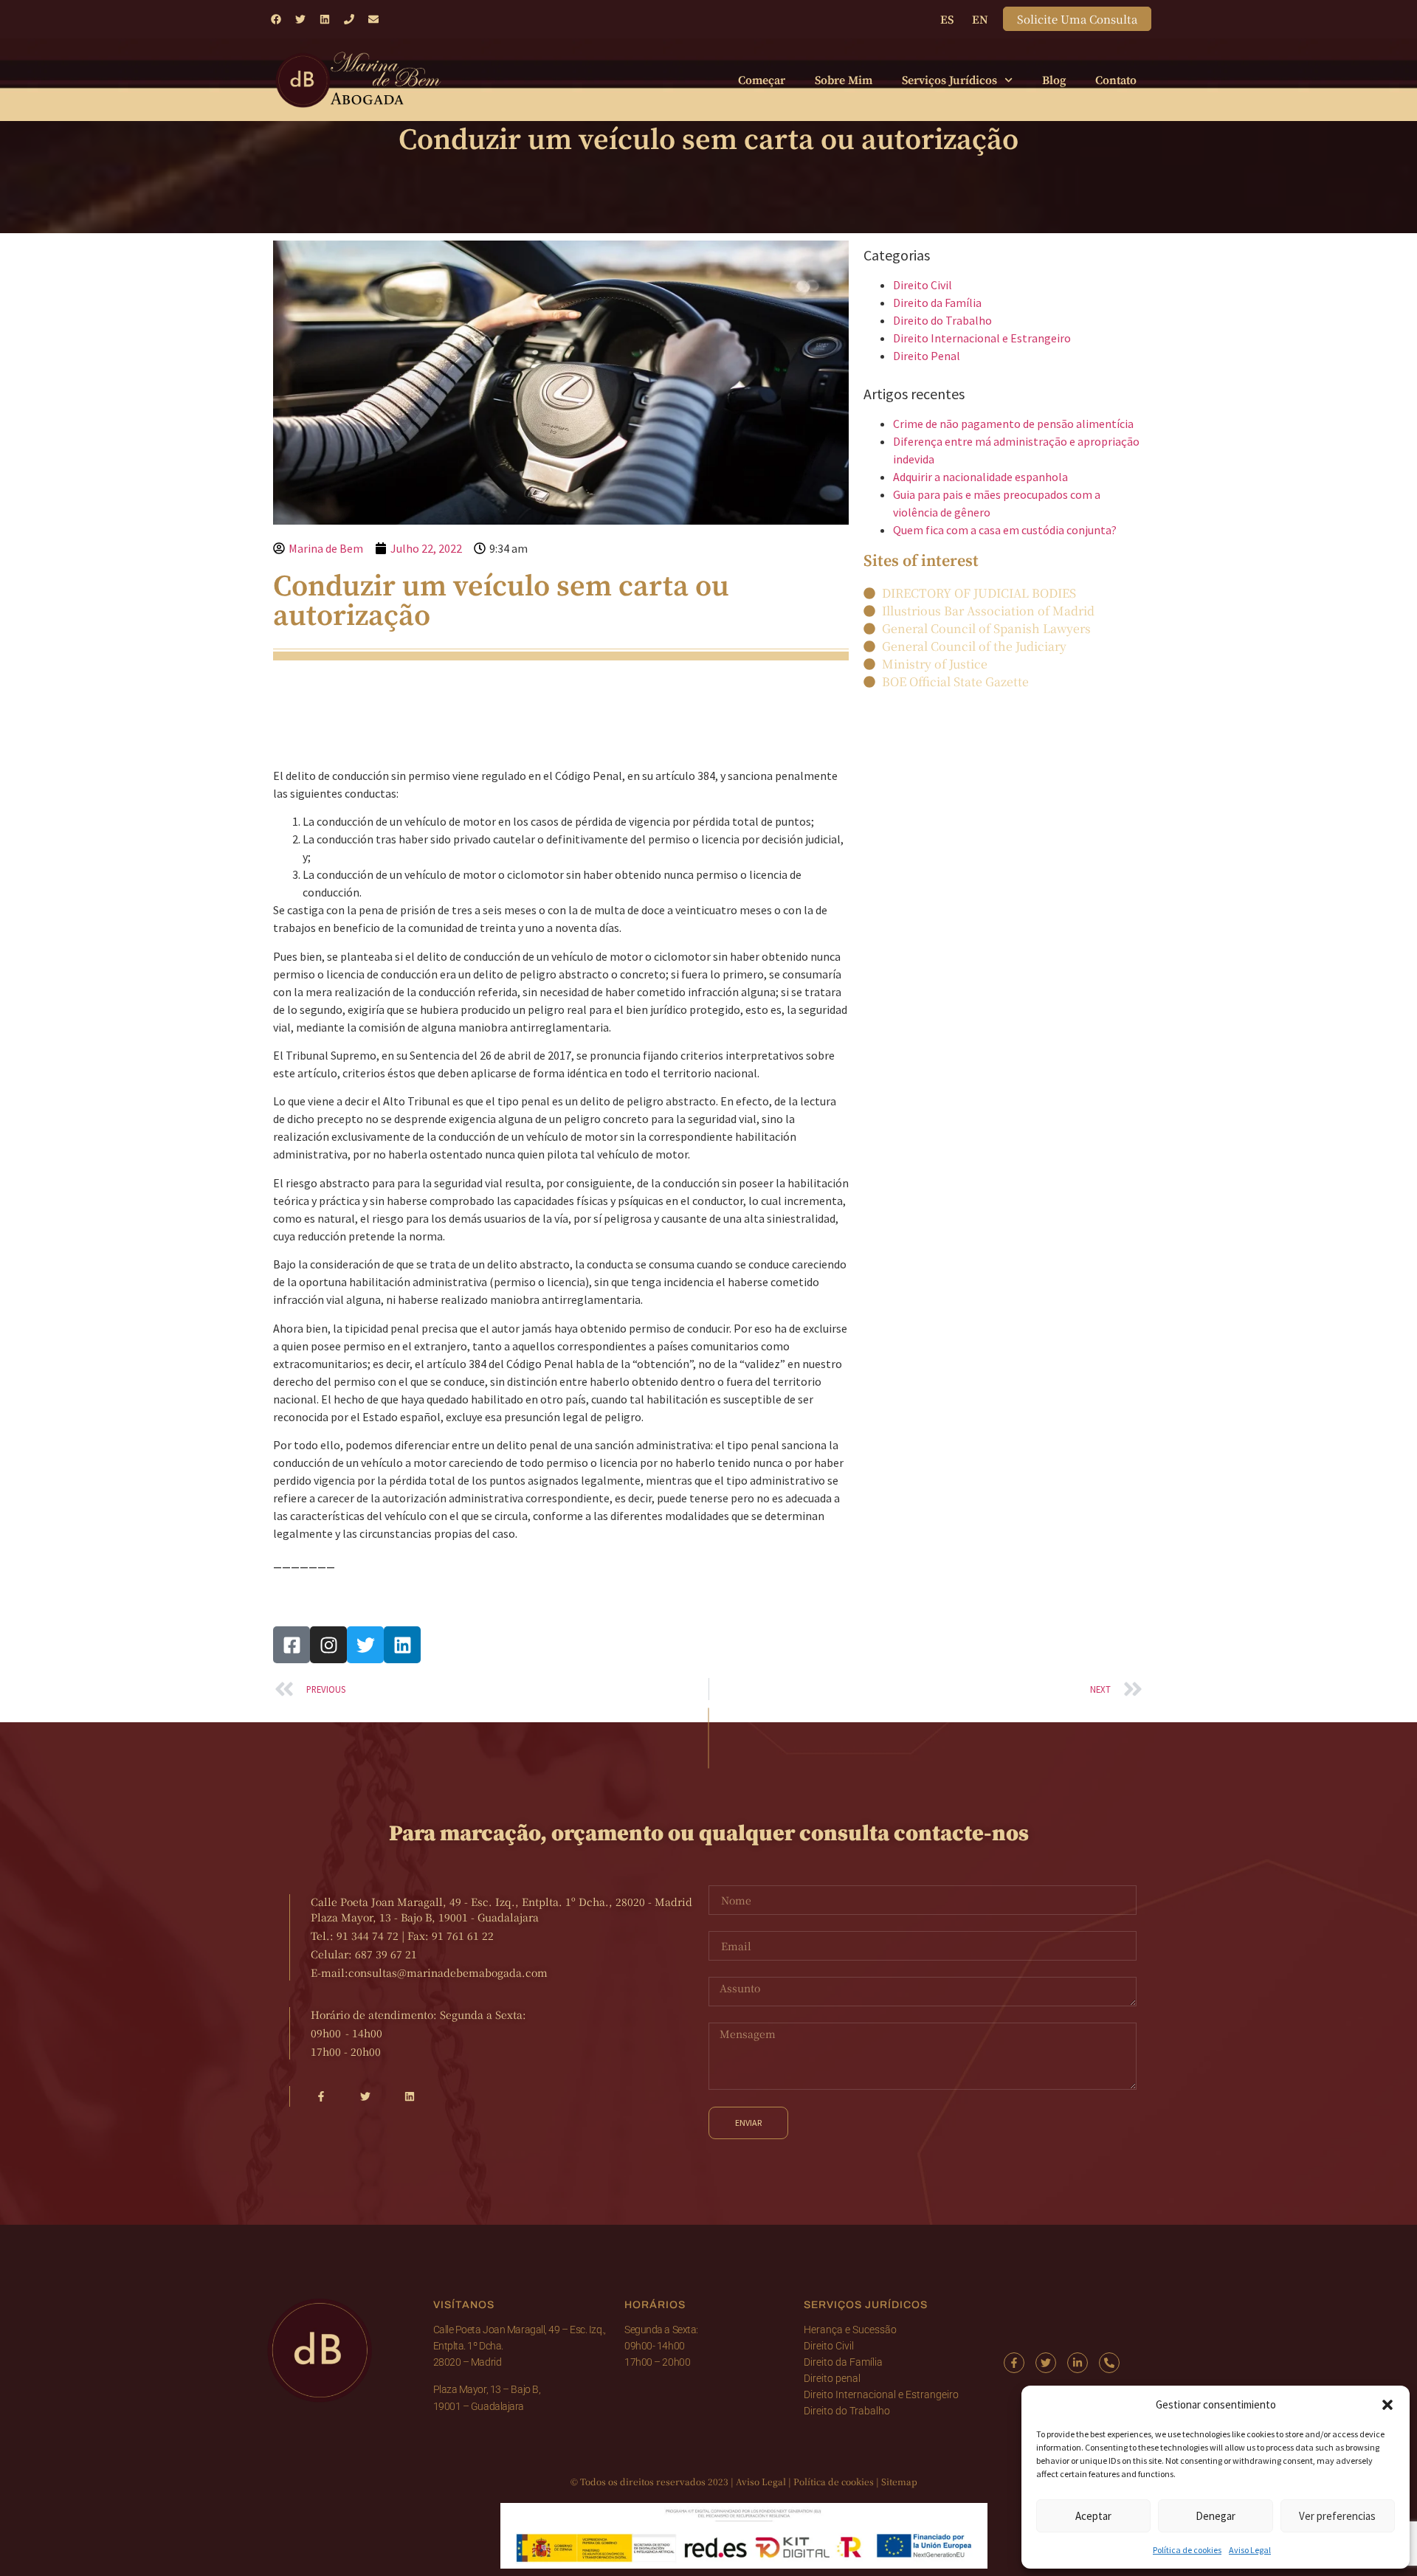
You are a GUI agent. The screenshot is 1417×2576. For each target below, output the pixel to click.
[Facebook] (276, 19)
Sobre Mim (844, 80)
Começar (762, 80)
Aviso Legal (1250, 2550)
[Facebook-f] (1014, 2363)
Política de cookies (1187, 2550)
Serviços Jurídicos (949, 80)
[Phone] (349, 19)
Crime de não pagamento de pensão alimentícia (1013, 424)
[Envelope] (373, 19)
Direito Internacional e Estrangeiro (982, 338)
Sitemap (899, 2481)
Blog (1054, 80)
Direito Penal (927, 356)
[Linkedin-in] (1078, 2363)
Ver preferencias (1337, 2516)
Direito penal (832, 2378)
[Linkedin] (325, 19)
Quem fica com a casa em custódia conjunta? (1005, 530)
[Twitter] (300, 19)
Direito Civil (923, 285)
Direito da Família (937, 303)
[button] (1387, 2405)
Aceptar (1093, 2516)
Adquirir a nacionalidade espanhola (980, 477)
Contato (1116, 80)
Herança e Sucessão (850, 2330)
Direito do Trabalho (942, 320)
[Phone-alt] (1109, 2363)
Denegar (1216, 2516)
